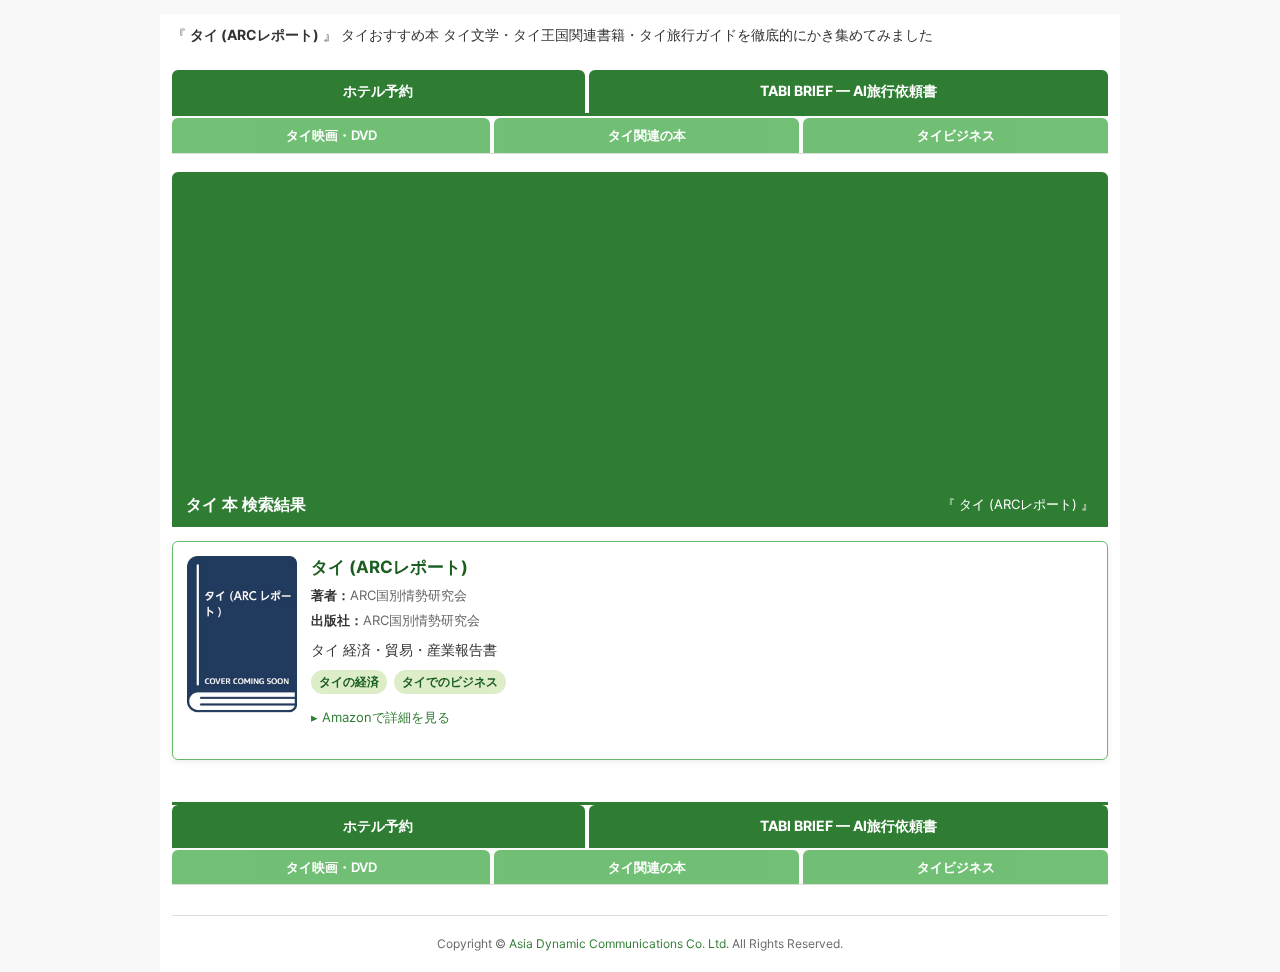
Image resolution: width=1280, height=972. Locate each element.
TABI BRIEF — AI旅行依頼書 (848, 90)
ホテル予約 (378, 90)
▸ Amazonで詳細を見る (380, 717)
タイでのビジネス (450, 681)
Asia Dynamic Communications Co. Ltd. (620, 943)
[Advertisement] (640, 332)
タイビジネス (956, 135)
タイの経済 (349, 681)
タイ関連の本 (647, 135)
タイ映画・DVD (331, 135)
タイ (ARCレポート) (389, 567)
